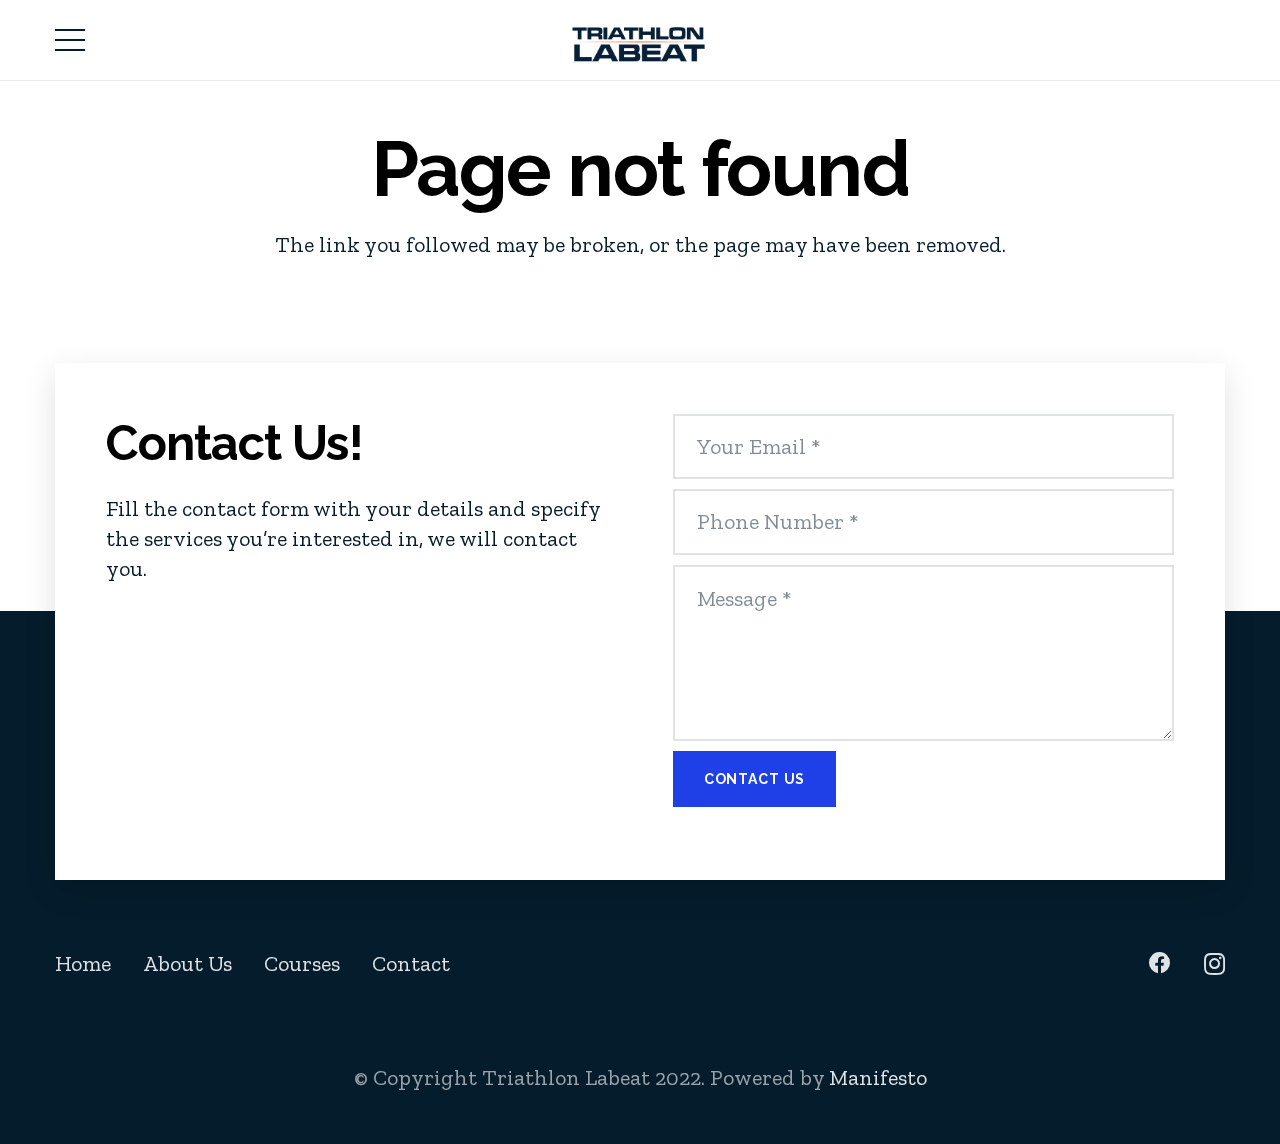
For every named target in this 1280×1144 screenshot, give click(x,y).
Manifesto (878, 1077)
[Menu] (69, 40)
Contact (411, 963)
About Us (187, 963)
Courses (302, 963)
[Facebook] (1160, 963)
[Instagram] (1214, 964)
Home (83, 963)
